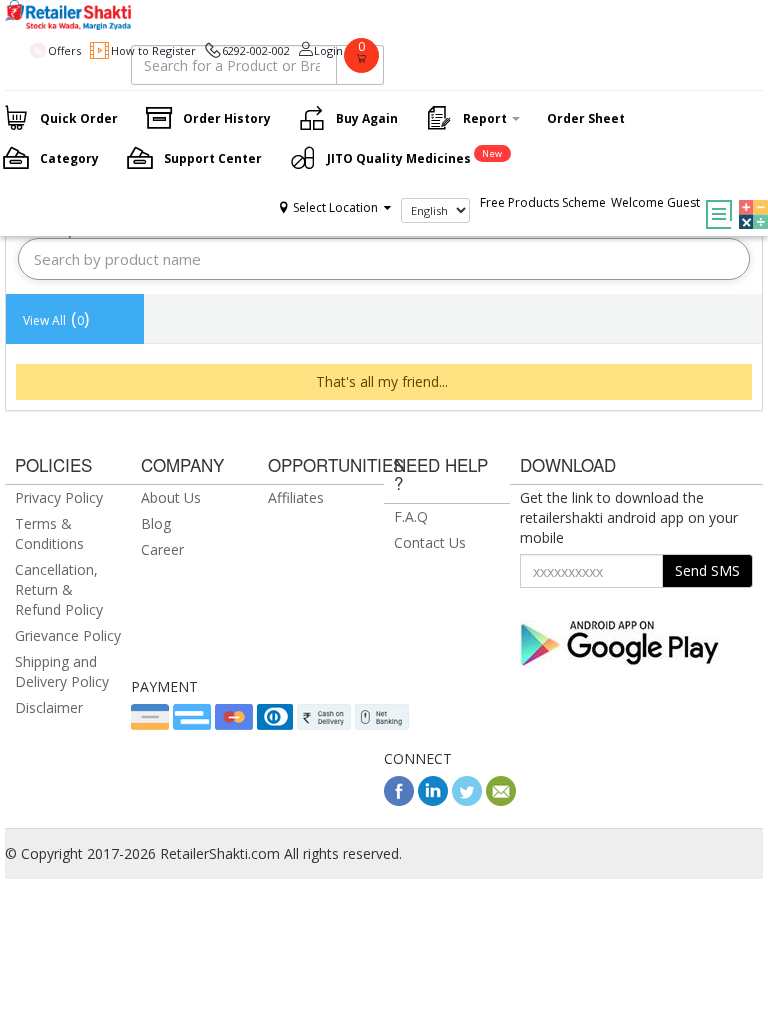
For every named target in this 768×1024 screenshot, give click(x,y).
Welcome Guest (655, 202)
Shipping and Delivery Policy (62, 671)
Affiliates (296, 497)
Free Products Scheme (543, 202)
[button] (748, 200)
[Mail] (501, 800)
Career (162, 549)
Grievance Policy (68, 635)
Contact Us (430, 542)
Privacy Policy (59, 497)
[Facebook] (399, 800)
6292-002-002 (256, 50)
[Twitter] (467, 800)
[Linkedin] (433, 800)
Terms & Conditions (49, 533)
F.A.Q (411, 516)
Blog (156, 523)
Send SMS (707, 570)
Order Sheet (586, 118)
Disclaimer (49, 707)
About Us (171, 497)
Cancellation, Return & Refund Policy (59, 589)
